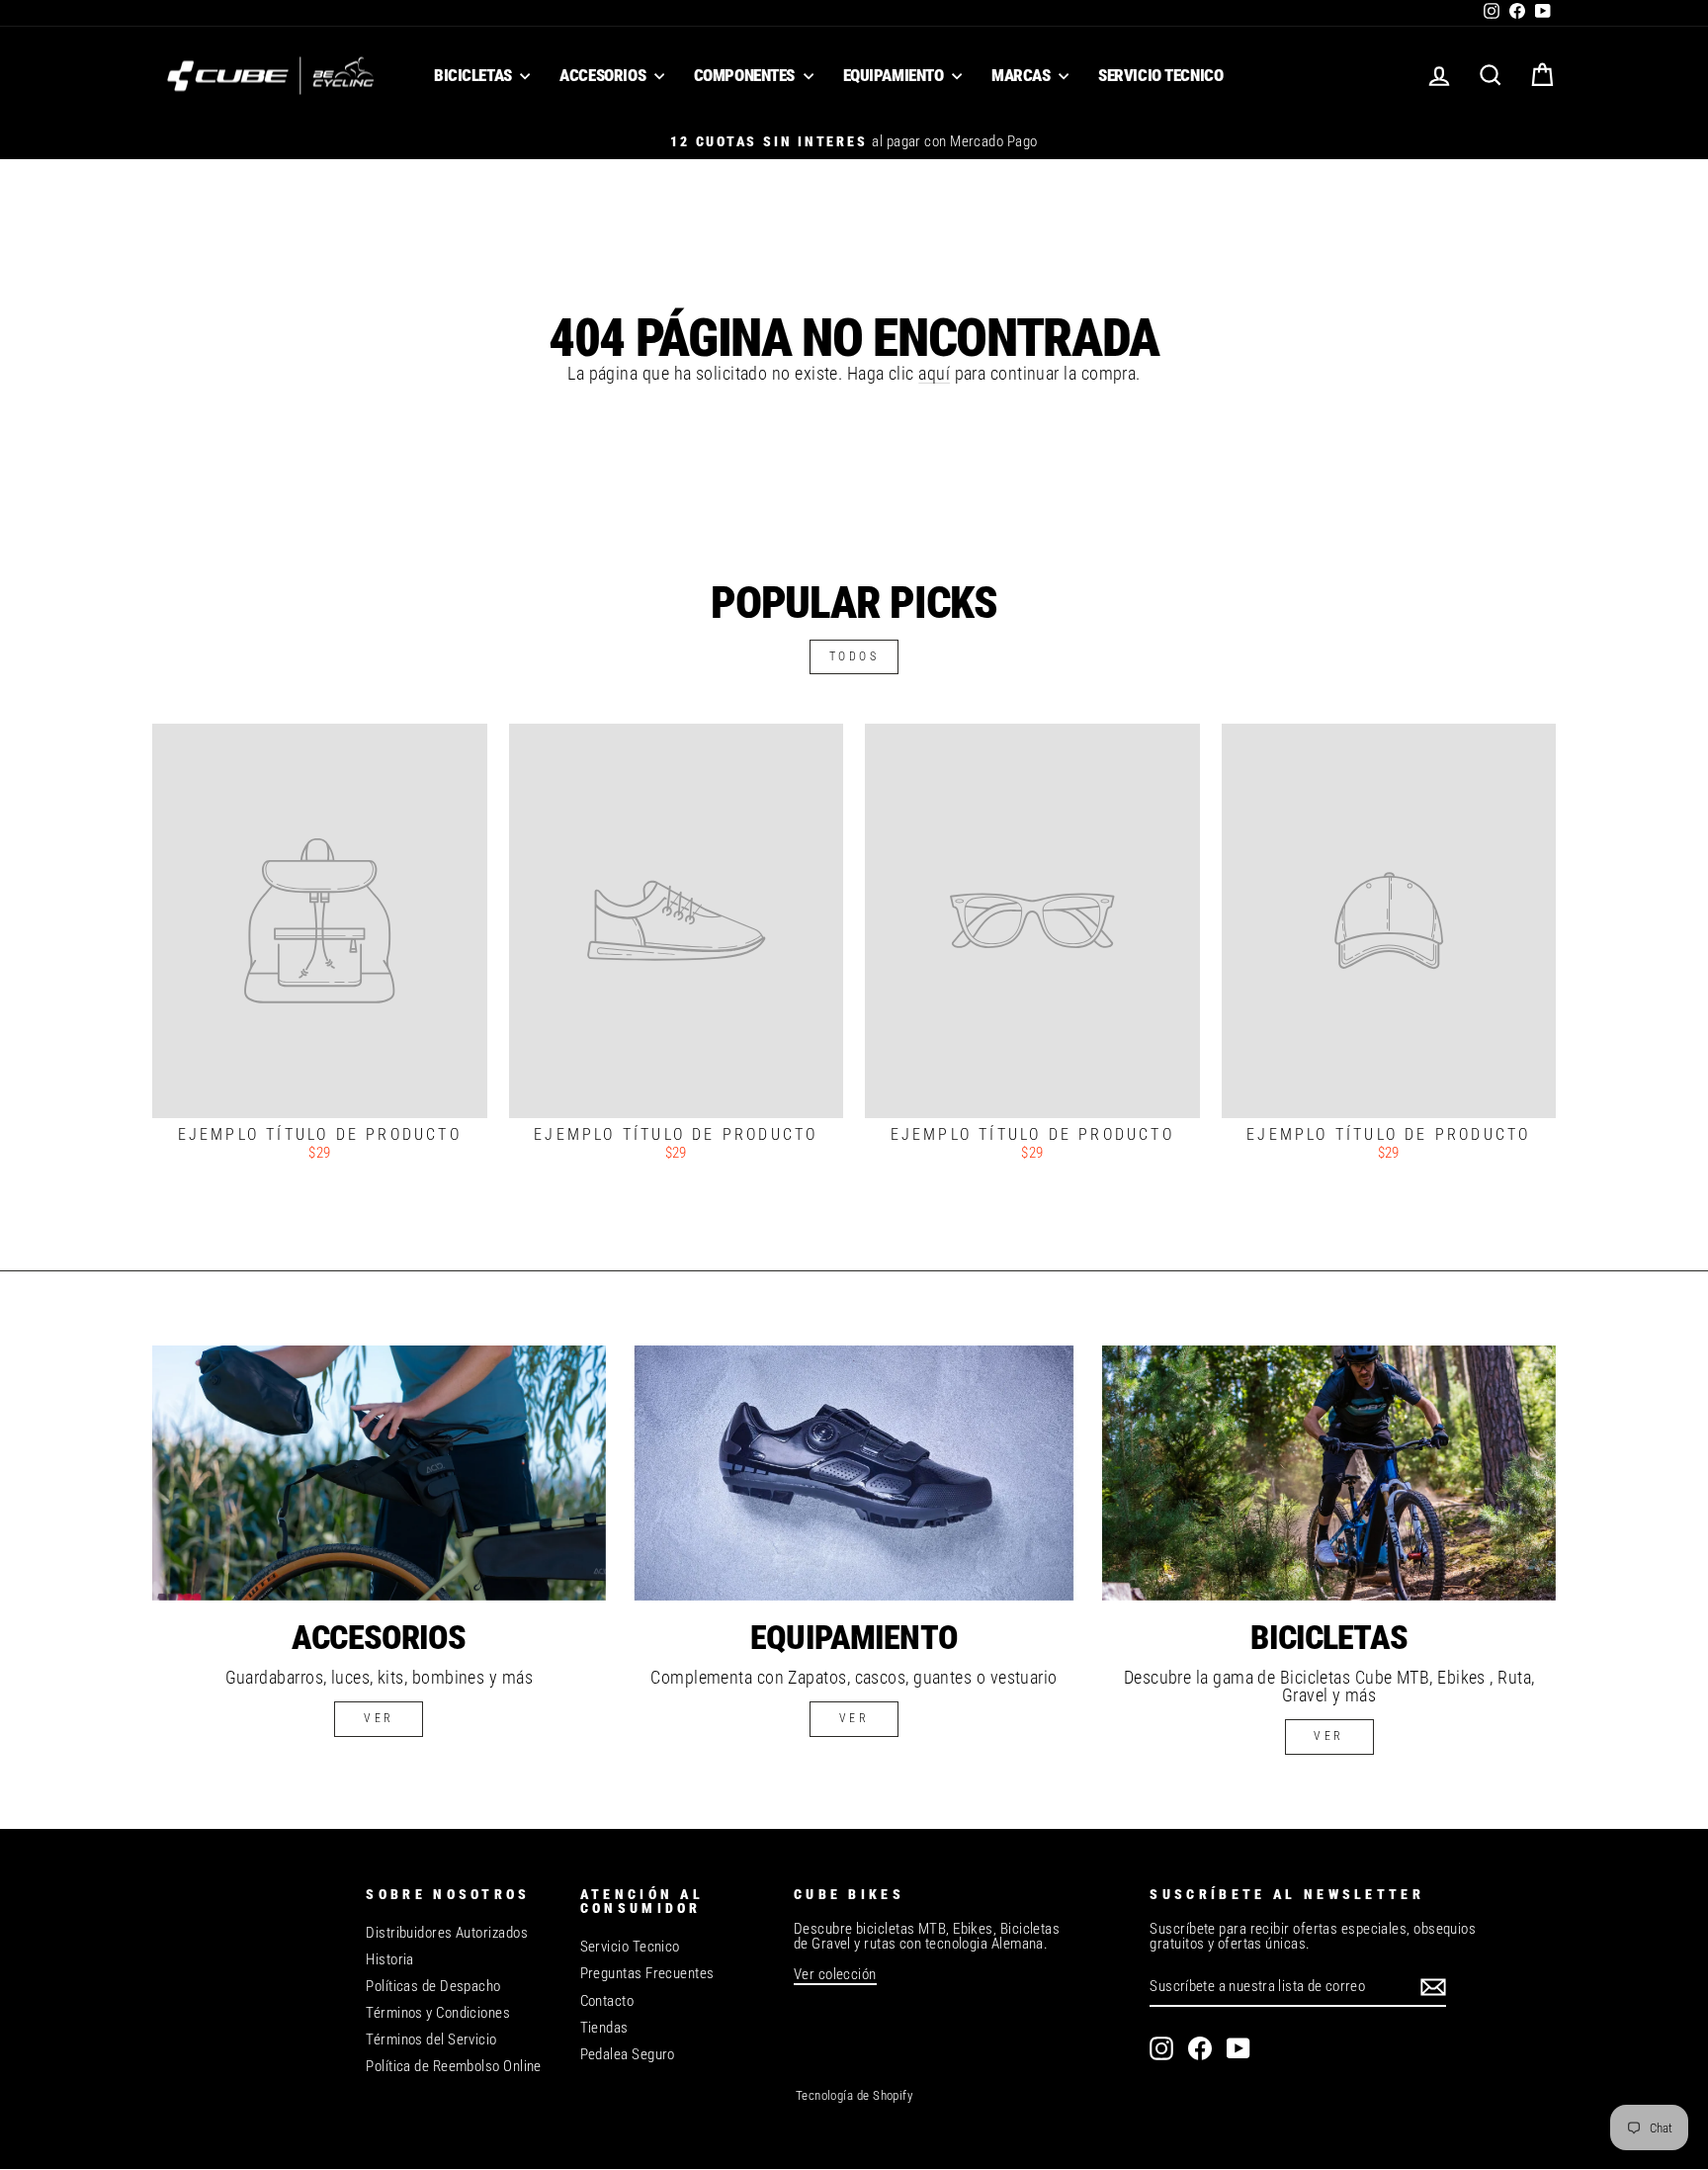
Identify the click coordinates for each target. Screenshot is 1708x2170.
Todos (854, 656)
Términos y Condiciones (438, 2013)
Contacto (607, 2001)
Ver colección (835, 1974)
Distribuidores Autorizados (447, 1933)
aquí (934, 373)
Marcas (1023, 75)
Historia (390, 1959)
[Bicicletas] (1329, 1473)
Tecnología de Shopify (854, 2095)
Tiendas (604, 2028)
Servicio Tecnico (1160, 75)
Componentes (746, 75)
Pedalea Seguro (628, 2054)
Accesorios (604, 75)
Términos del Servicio (431, 2040)
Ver (854, 1718)
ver (379, 1718)
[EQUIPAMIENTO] (854, 1473)
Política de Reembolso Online (454, 2066)
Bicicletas (474, 75)
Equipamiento (895, 75)
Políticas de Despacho (433, 1986)
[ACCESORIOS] (379, 1473)
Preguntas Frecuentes (647, 1973)
